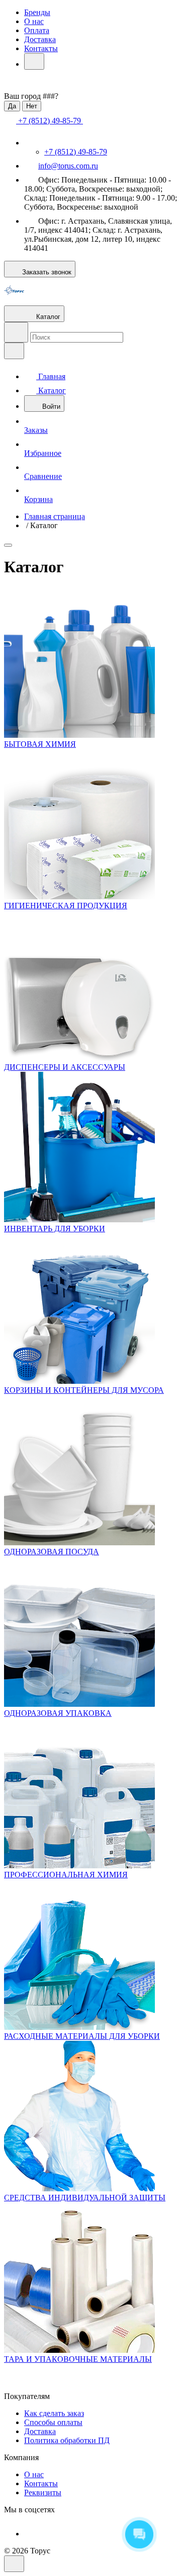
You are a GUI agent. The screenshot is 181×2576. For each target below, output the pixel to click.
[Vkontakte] (31, 2534)
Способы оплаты (53, 2422)
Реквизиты (43, 2492)
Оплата (37, 30)
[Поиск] (16, 332)
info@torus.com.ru (68, 166)
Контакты (41, 48)
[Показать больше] (34, 61)
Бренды (37, 12)
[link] (8, 545)
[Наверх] (14, 2564)
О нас (34, 21)
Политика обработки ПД (67, 2440)
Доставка (40, 39)
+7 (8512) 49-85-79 (76, 152)
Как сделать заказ (54, 2413)
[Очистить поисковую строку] (14, 351)
